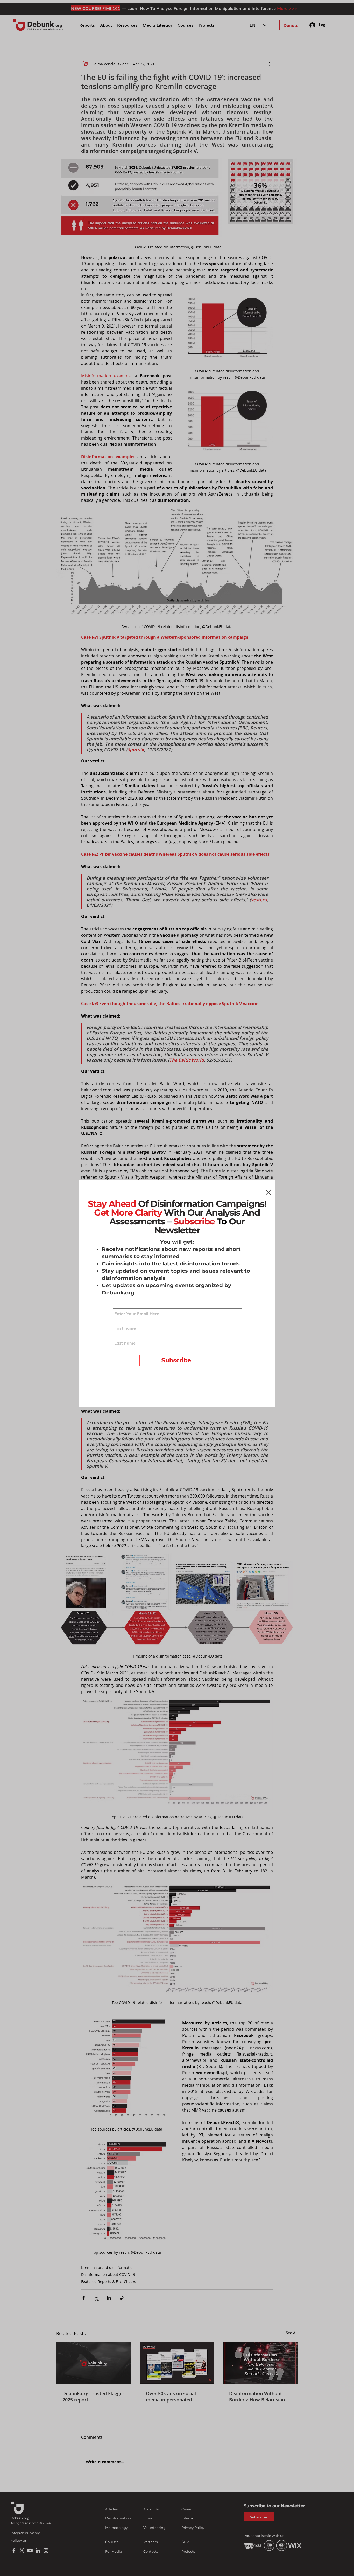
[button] (268, 1192)
